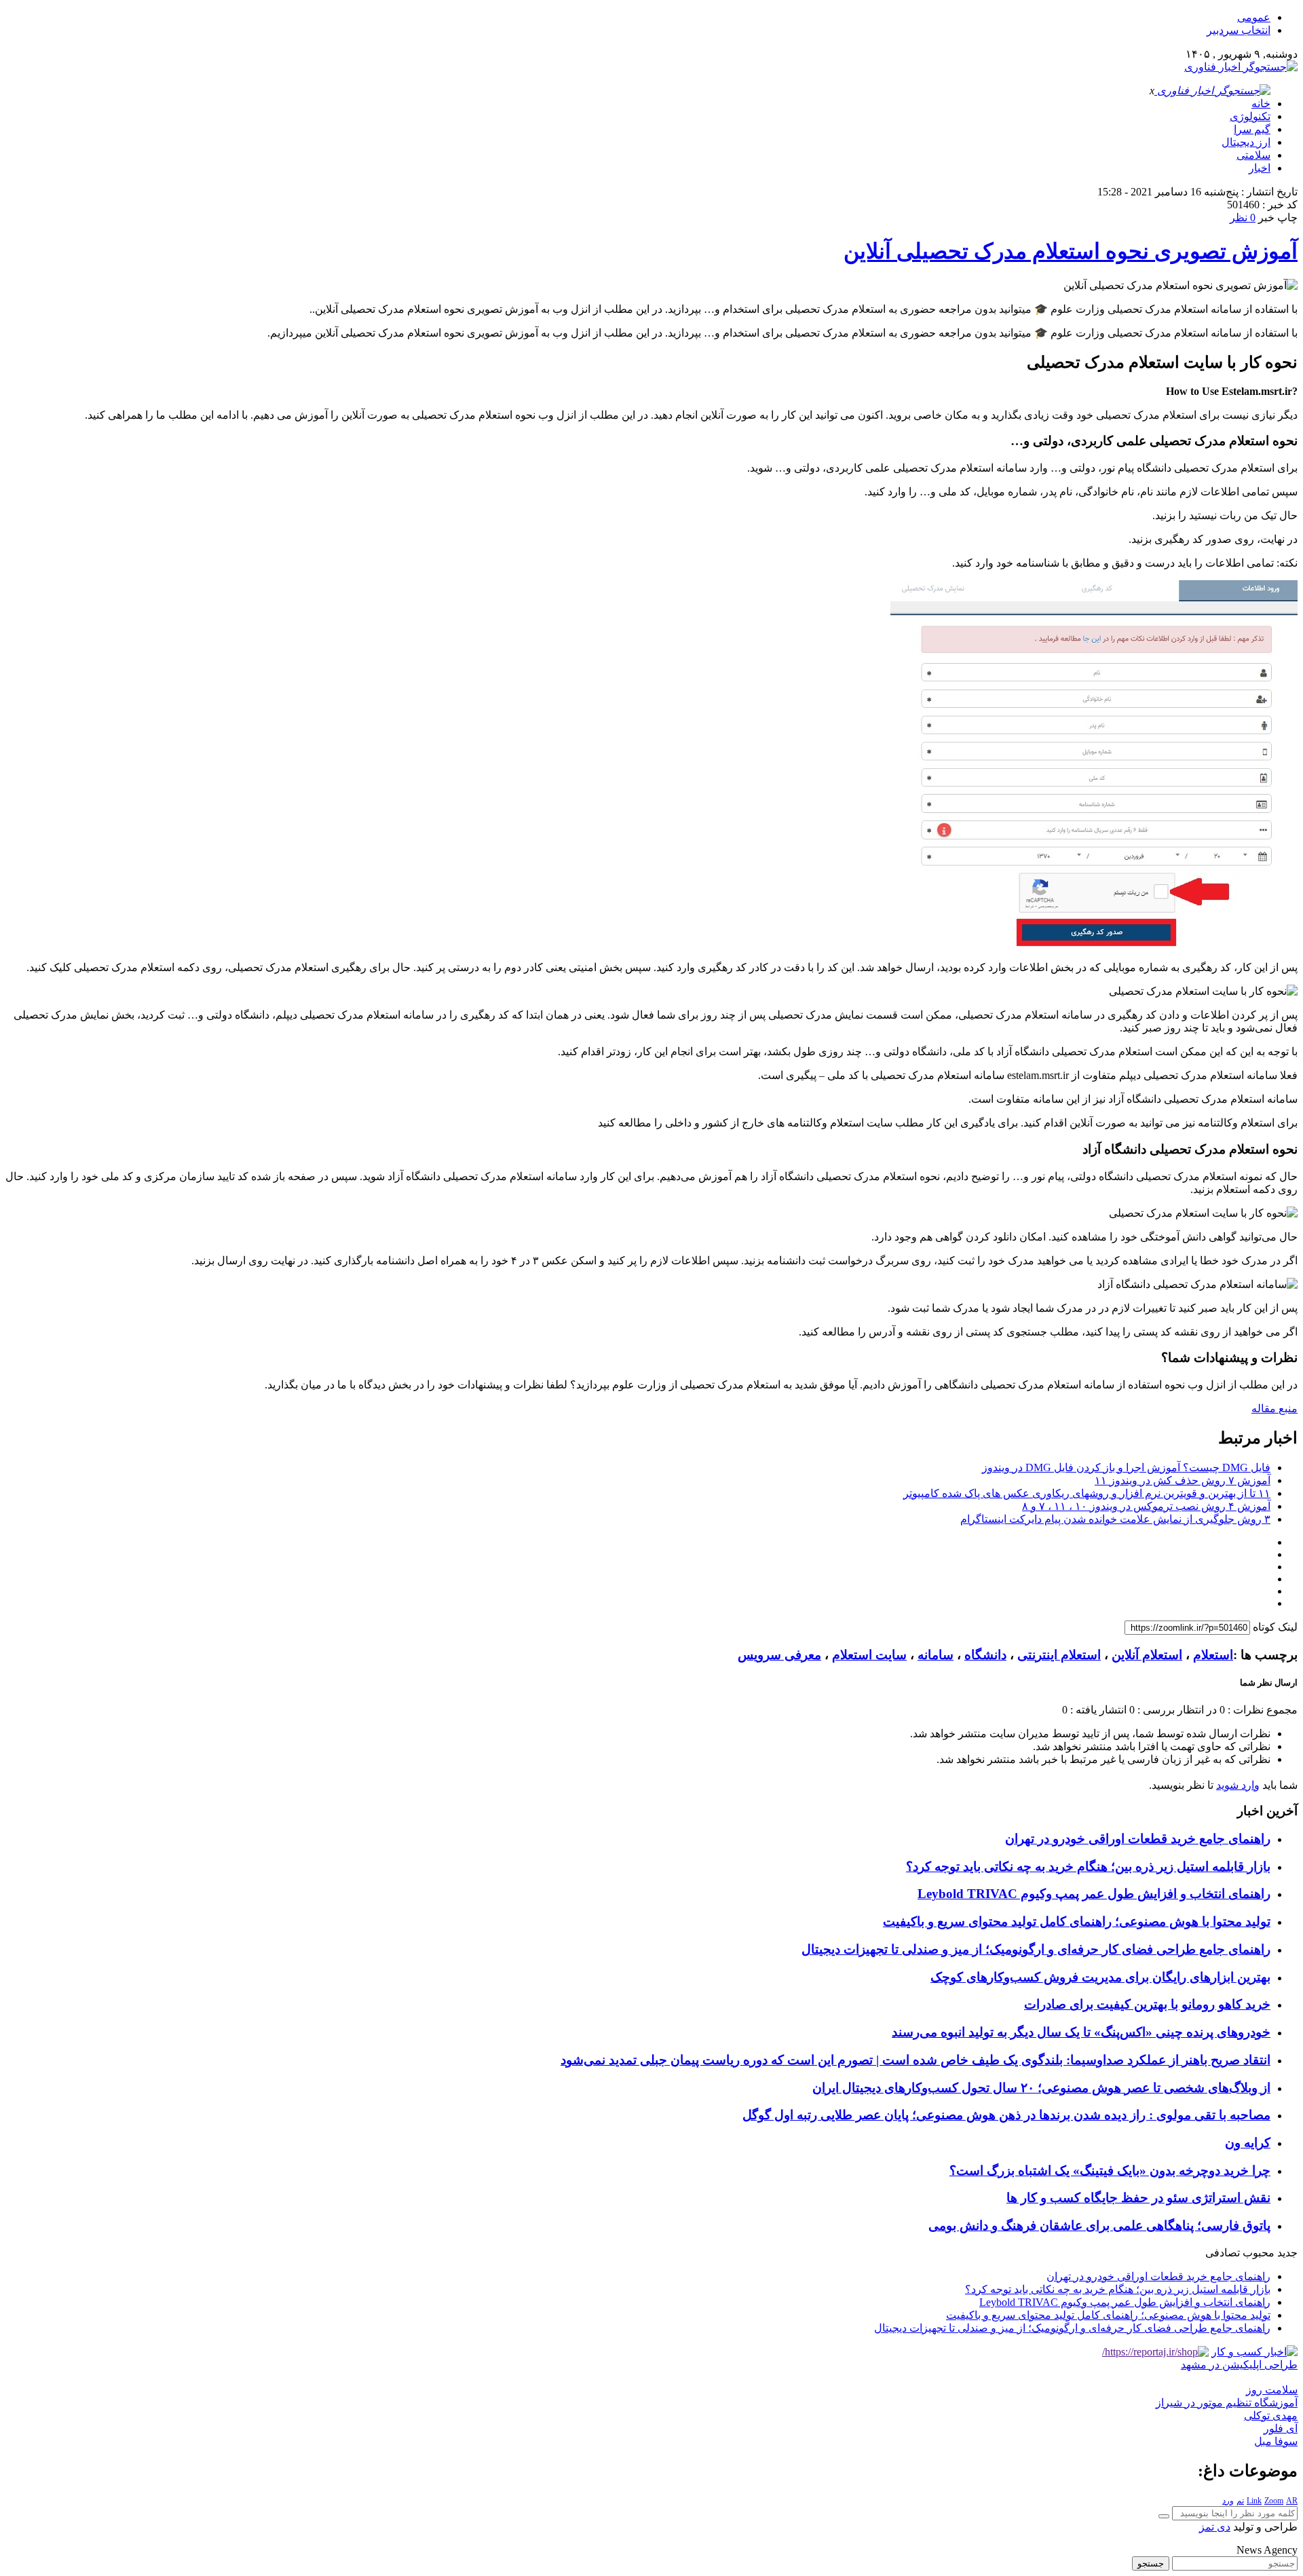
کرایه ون (1248, 2143)
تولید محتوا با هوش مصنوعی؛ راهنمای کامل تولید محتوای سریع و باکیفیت (1077, 1921)
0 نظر (1243, 217)
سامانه (936, 1655)
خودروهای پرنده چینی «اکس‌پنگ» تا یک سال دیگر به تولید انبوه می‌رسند (1081, 2032)
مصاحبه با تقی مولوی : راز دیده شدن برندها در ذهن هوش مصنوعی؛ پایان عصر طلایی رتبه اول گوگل (1006, 2115)
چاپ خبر (1278, 217)
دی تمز (1215, 2527)
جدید (1287, 2253)
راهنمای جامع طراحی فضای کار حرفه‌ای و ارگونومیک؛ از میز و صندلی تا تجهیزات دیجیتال (1036, 1949)
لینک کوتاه (1275, 1627)
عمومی (1254, 17)
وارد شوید (1238, 1785)
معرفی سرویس (779, 1655)
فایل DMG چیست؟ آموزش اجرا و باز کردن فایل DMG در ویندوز (1126, 1467)
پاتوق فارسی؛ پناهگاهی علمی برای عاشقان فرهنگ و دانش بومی (1099, 2225)
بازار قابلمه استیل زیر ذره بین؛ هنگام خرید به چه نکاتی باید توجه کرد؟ (1088, 1867)
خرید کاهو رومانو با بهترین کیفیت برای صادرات (1147, 2004)
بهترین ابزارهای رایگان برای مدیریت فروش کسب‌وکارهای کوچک (1100, 1977)
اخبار (1260, 168)
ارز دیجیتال (1246, 142)
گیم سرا (1252, 129)
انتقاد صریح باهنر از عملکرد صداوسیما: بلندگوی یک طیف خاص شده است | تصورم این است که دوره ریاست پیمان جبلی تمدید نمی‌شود (915, 2060)
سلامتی (1253, 155)
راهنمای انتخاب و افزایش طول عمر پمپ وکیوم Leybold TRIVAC (1094, 1894)
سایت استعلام (869, 1655)
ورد (1228, 2501)
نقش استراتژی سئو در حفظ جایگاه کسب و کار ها (1138, 2198)
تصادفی (1223, 2253)
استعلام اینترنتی (1059, 1655)
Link (1254, 2501)
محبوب (1259, 2253)
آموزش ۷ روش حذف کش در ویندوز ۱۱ (1183, 1480)
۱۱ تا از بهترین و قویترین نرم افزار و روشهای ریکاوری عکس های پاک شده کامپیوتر (1087, 1493)
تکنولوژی (1250, 116)
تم (1240, 2501)
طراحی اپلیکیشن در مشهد (1239, 2365)
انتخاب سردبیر (1239, 30)
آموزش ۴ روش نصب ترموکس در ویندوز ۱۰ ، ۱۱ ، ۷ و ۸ (1146, 1506)
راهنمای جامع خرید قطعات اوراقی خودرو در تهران (1138, 1839)
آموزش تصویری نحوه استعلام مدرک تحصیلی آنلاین (1071, 251)
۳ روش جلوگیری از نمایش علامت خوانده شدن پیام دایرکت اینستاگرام (1115, 1519)
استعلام (1213, 1655)
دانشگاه (985, 1655)
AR (1292, 2501)
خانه (1261, 103)
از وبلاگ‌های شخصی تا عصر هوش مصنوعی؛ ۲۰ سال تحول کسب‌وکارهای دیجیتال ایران (1041, 2088)
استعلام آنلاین (1147, 1655)
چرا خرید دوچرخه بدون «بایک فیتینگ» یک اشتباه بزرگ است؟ (1110, 2171)
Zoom (1274, 2501)
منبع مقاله (1274, 1408)
